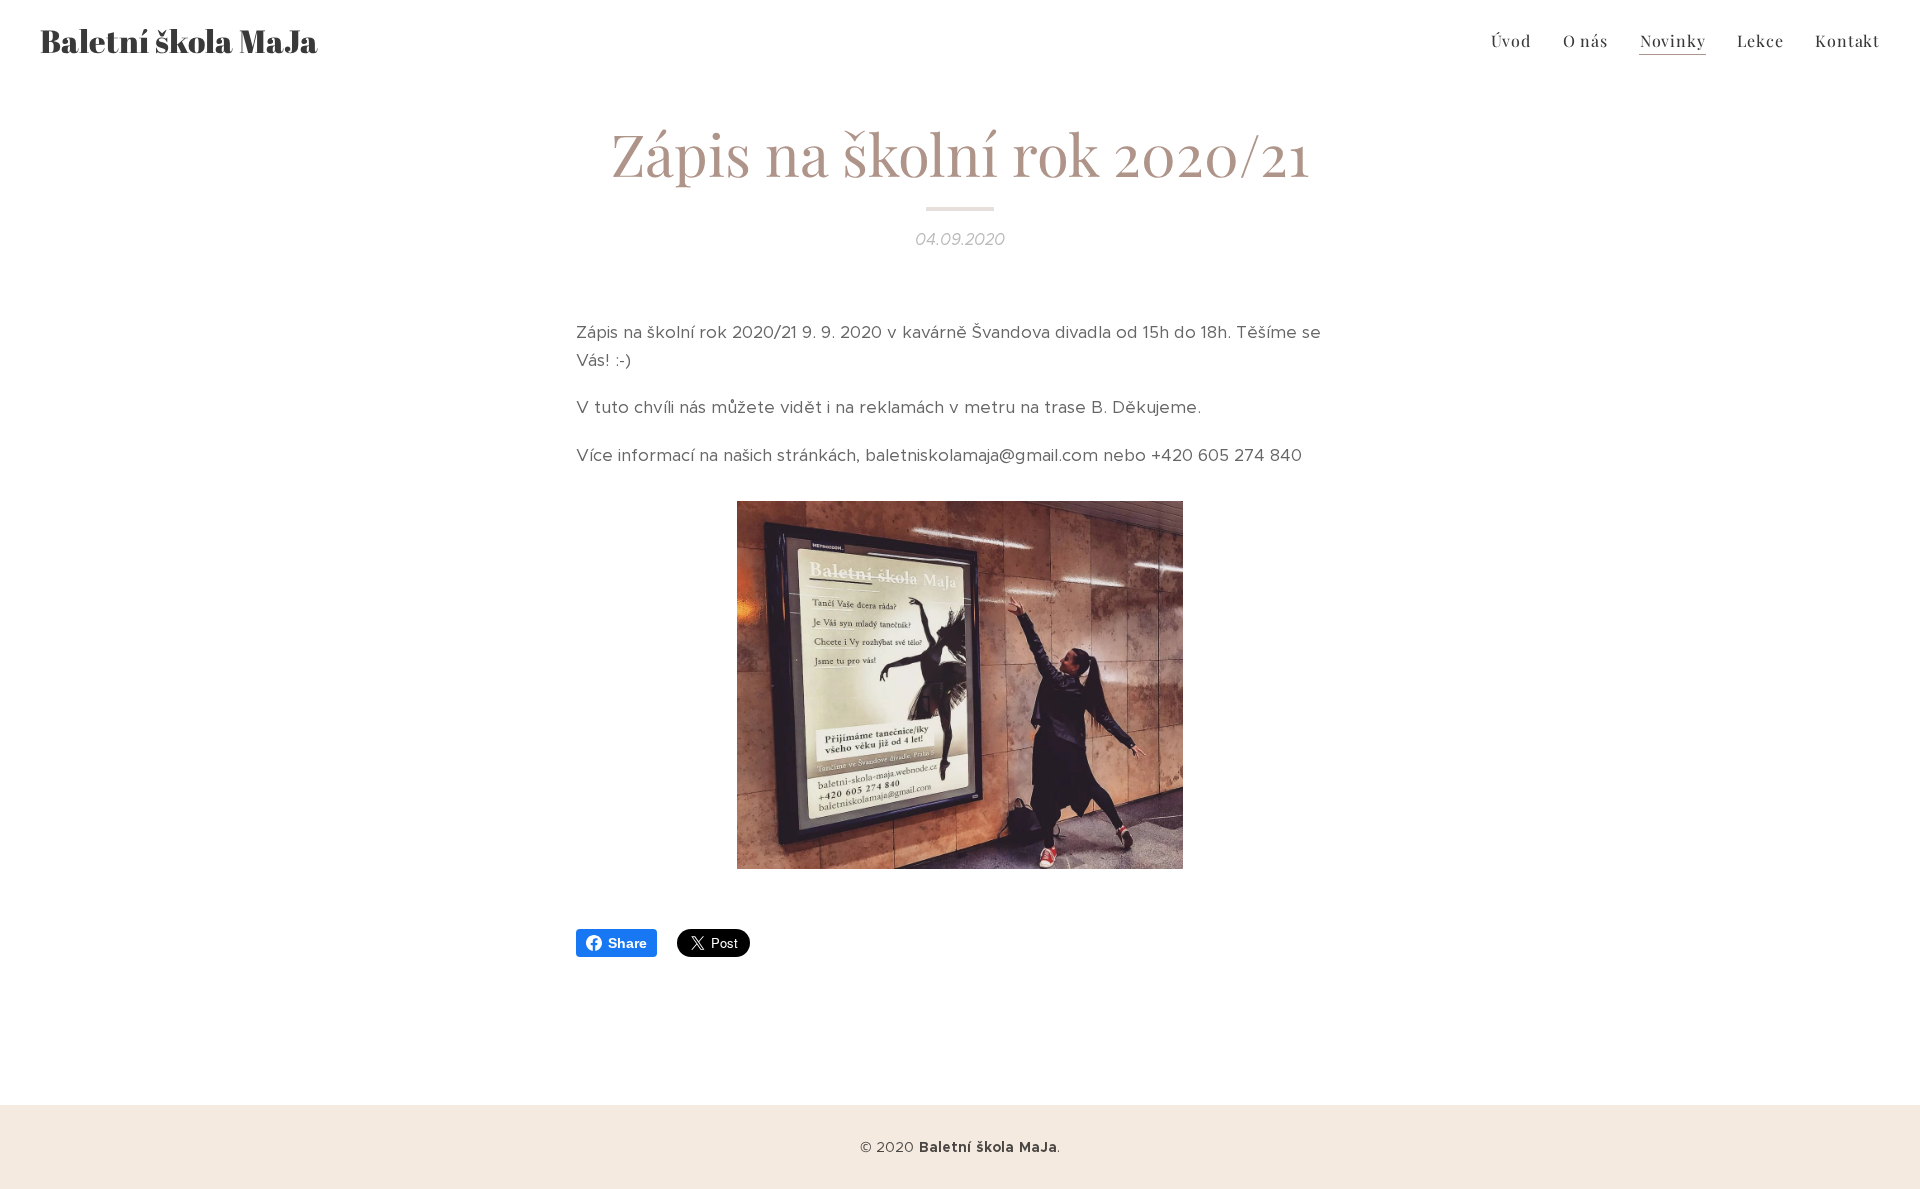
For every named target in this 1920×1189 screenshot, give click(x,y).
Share (627, 943)
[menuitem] (1516, 41)
